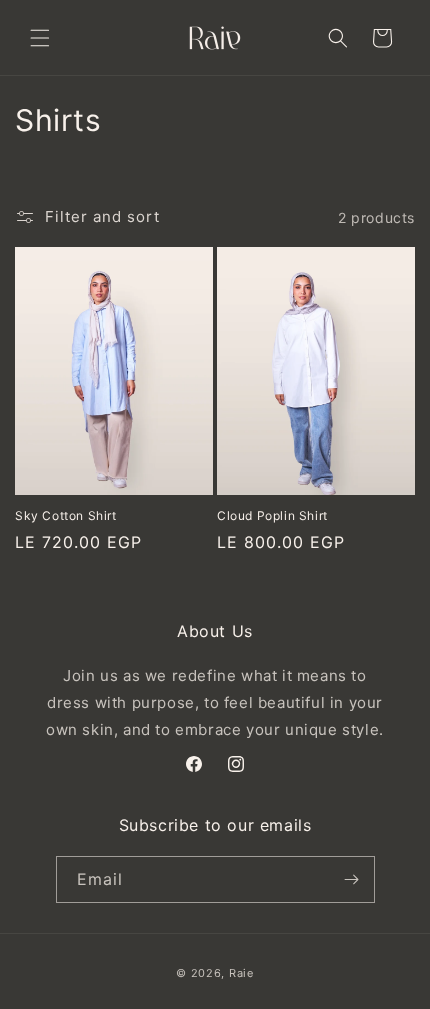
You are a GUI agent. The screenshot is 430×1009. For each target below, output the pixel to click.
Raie (241, 973)
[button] (40, 38)
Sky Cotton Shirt (66, 515)
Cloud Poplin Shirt (272, 515)
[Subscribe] (352, 879)
